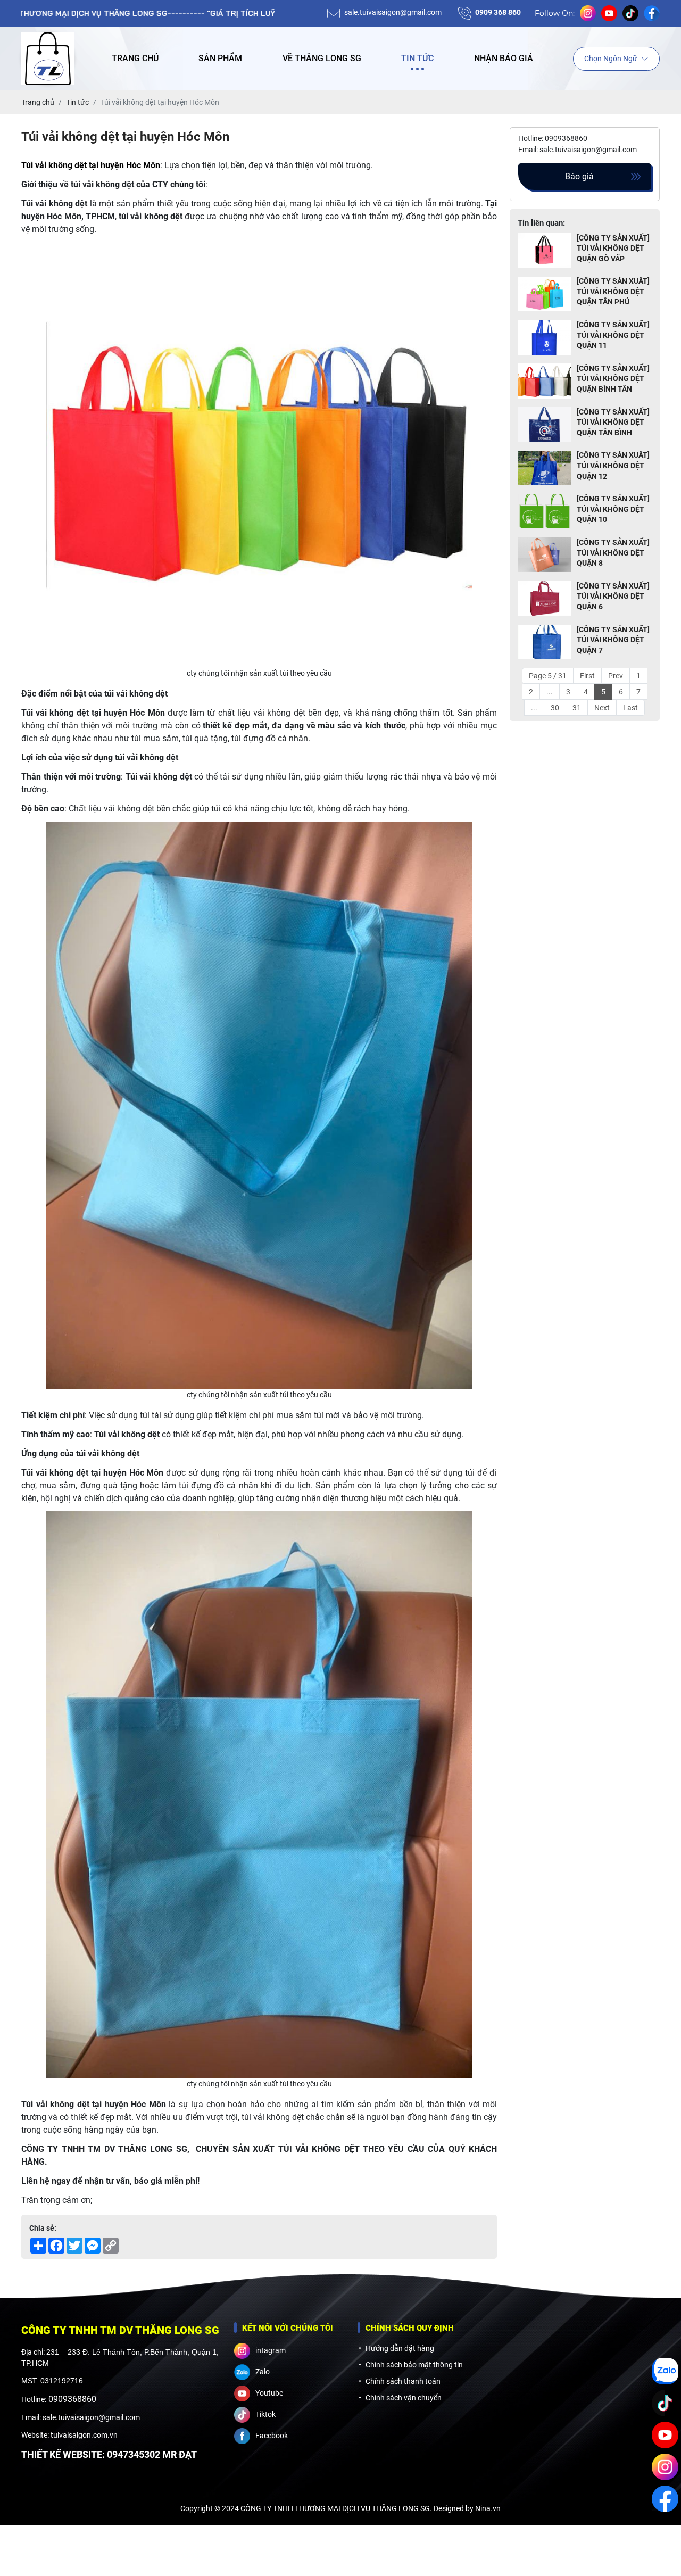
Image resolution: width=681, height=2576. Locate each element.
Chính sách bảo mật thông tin (414, 2365)
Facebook (272, 2436)
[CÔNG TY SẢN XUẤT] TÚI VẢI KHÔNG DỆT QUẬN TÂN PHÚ (613, 292)
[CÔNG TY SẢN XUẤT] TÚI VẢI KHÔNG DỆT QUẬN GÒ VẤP (613, 248)
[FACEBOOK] (665, 2499)
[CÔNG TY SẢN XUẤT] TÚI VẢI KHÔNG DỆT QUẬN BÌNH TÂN (613, 379)
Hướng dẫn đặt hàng (400, 2348)
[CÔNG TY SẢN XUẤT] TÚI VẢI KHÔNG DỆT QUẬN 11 (613, 336)
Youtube (269, 2393)
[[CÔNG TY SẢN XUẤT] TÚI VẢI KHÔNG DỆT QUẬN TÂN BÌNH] (545, 425)
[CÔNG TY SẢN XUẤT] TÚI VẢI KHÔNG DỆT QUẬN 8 (613, 553)
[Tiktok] (665, 2403)
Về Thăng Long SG (322, 58)
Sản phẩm (220, 58)
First (587, 676)
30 (555, 708)
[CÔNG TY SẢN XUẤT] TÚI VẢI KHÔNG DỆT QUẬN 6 (613, 596)
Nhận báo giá (504, 58)
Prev (616, 676)
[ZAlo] (665, 2371)
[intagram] (665, 2467)
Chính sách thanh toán (403, 2381)
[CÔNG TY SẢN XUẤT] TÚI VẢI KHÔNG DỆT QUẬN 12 (613, 466)
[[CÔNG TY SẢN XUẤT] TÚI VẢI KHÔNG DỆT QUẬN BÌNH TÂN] (545, 381)
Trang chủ (135, 58)
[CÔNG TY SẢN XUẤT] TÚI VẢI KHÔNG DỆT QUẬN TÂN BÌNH (613, 422)
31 (577, 708)
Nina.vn (488, 2508)
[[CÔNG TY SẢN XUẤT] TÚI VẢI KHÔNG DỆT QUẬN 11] (545, 338)
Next (602, 708)
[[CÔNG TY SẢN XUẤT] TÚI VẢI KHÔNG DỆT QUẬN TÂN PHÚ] (545, 295)
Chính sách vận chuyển (404, 2398)
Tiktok (265, 2414)
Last (630, 708)
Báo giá (579, 176)
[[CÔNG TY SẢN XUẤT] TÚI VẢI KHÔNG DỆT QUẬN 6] (545, 599)
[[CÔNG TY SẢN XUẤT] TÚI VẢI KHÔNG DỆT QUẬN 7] (545, 643)
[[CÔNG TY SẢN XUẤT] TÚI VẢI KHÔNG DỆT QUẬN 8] (545, 555)
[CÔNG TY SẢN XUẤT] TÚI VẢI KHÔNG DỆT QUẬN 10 (613, 510)
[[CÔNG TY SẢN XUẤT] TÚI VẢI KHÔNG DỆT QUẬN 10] (545, 512)
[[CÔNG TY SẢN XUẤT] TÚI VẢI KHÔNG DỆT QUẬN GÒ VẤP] (545, 251)
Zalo (263, 2372)
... (550, 692)
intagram (271, 2350)
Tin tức (417, 58)
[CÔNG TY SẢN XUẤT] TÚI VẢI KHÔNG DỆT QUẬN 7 (613, 640)
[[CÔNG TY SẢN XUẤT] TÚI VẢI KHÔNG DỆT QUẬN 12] (545, 469)
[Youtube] (665, 2435)
